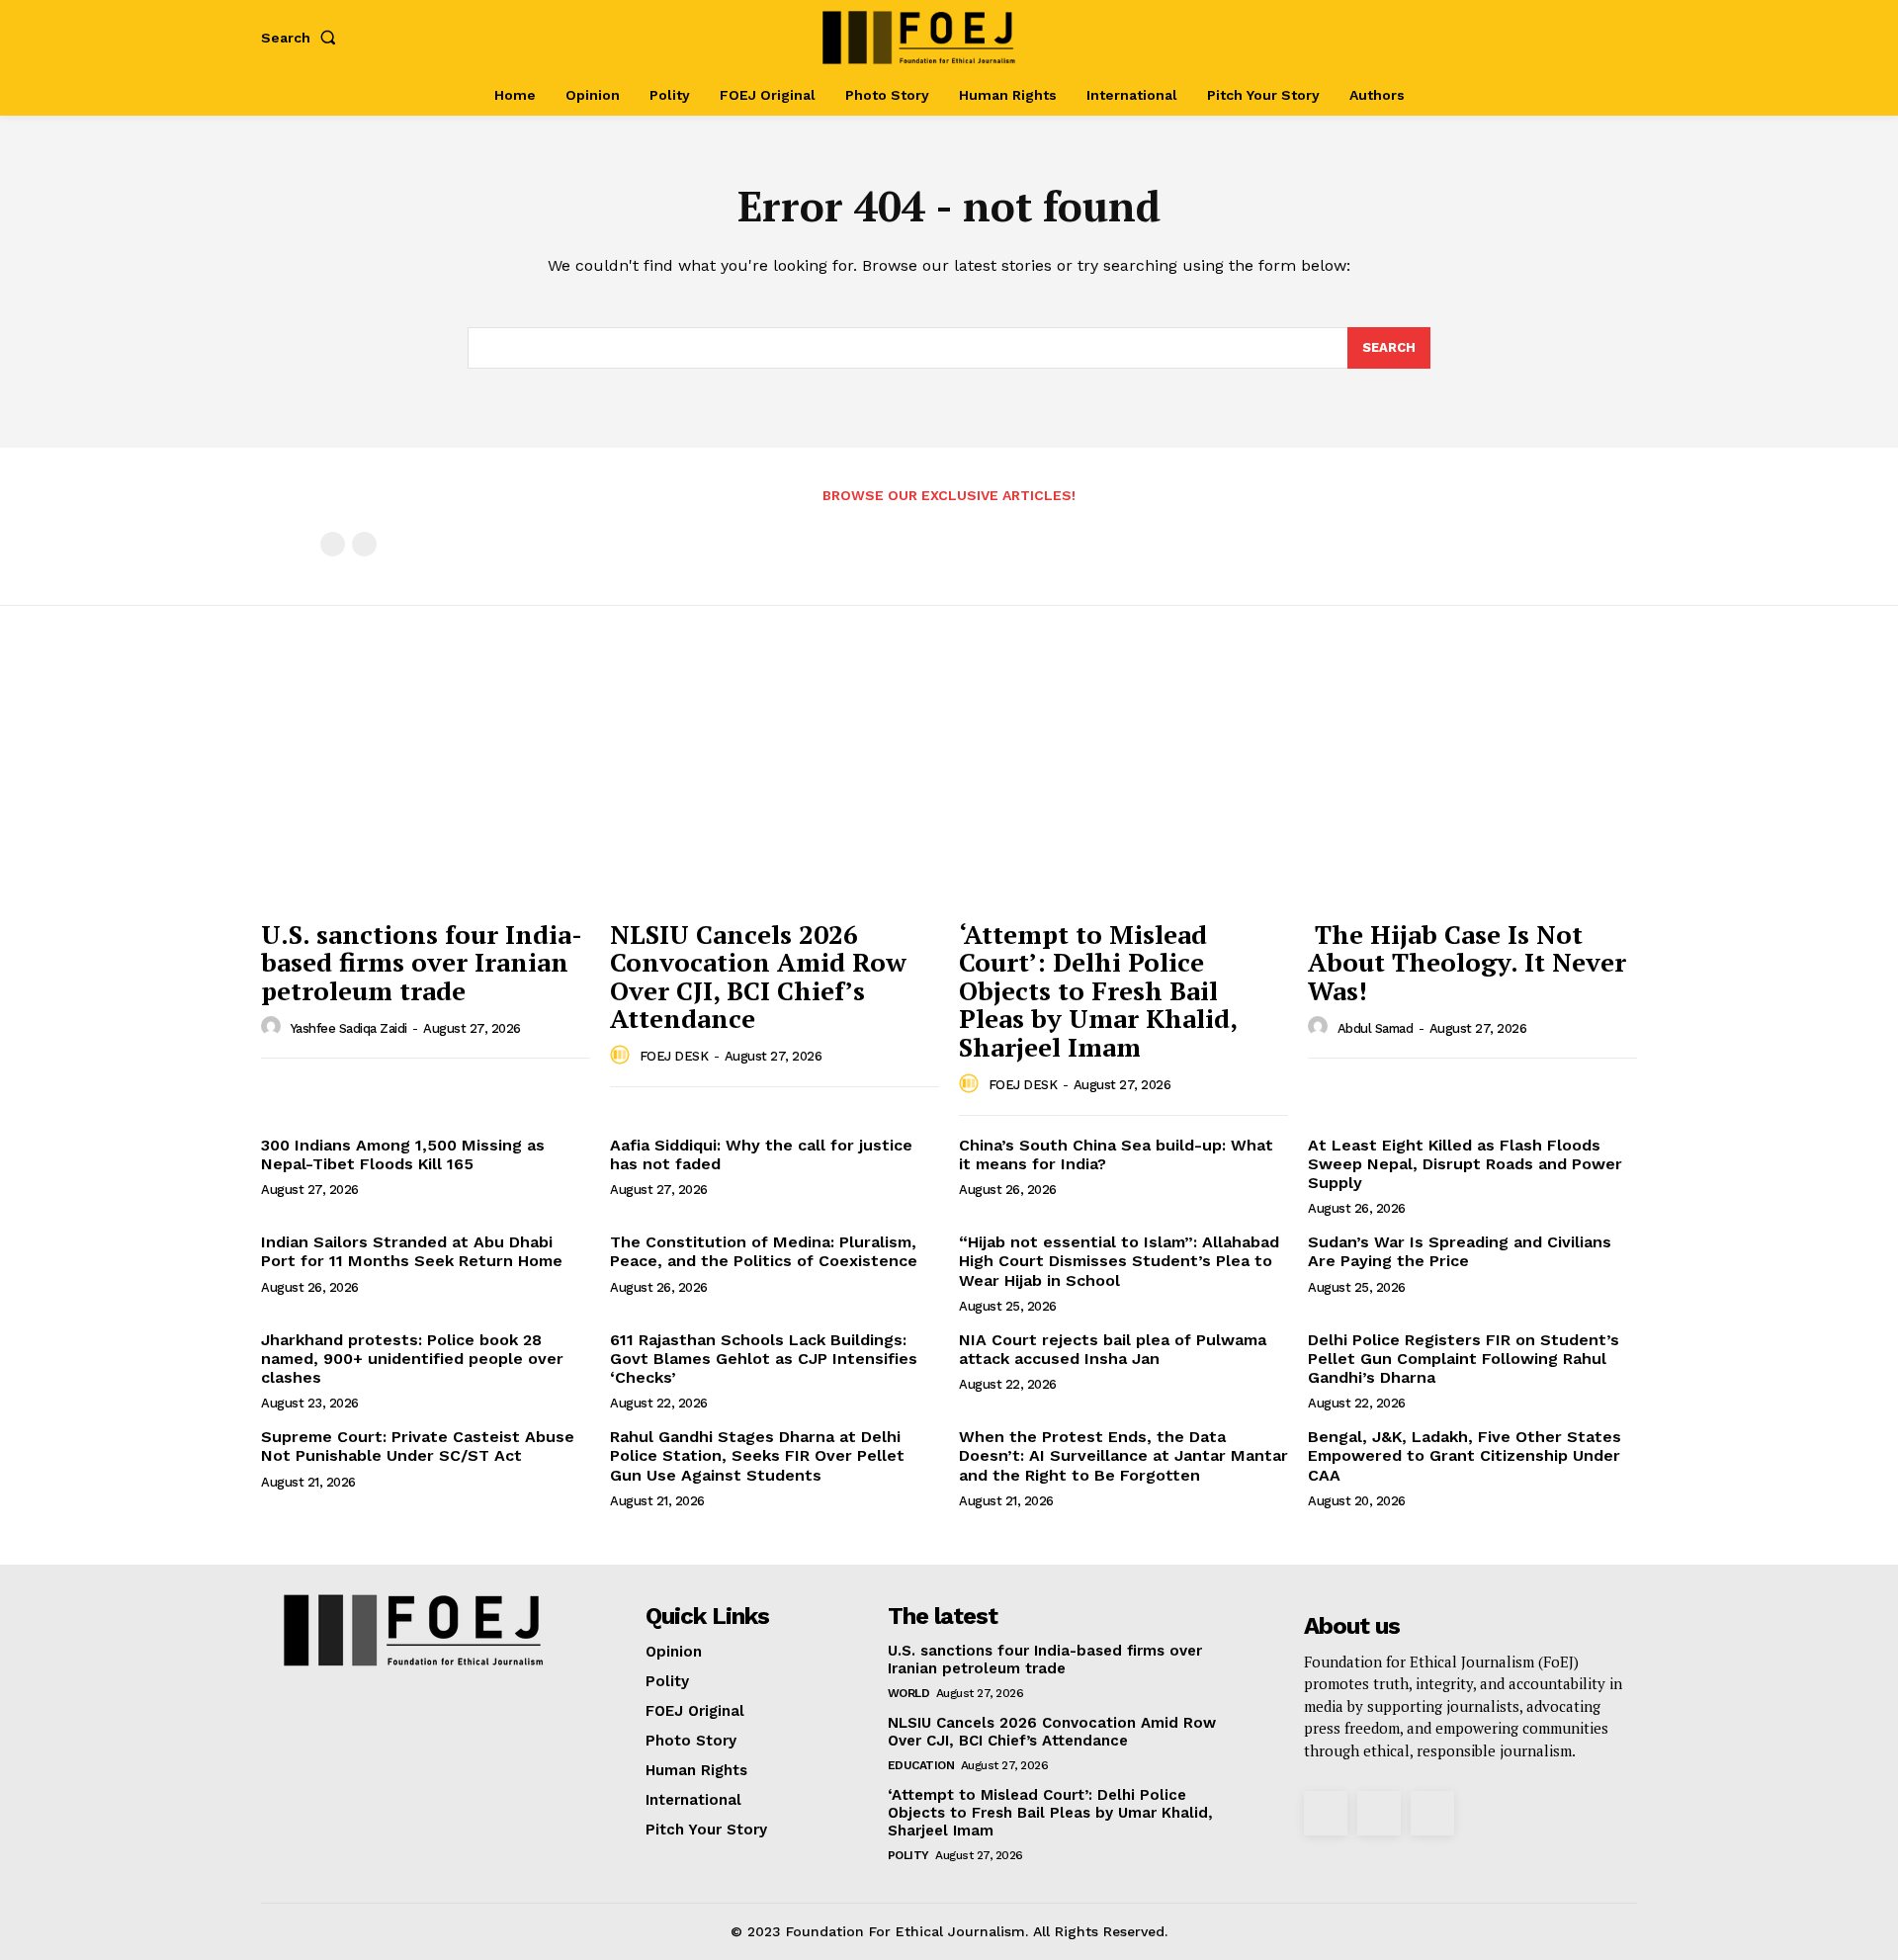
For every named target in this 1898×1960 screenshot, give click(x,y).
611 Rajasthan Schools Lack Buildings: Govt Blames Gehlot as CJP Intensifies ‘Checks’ (764, 1359)
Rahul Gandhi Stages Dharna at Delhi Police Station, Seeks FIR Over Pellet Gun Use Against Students (757, 1455)
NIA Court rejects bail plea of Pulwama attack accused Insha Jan (1113, 1349)
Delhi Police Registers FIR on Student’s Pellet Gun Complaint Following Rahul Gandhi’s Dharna (1464, 1359)
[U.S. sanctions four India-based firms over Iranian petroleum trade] (426, 785)
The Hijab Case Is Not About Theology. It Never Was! (1467, 962)
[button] (302, 38)
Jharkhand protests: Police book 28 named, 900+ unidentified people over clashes (412, 1359)
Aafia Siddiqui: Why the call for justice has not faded (761, 1154)
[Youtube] (1616, 37)
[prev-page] (333, 544)
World (909, 1693)
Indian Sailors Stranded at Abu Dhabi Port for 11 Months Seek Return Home (412, 1251)
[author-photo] (274, 1027)
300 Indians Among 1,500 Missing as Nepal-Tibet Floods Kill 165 (403, 1154)
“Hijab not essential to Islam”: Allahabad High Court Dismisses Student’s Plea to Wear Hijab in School (1119, 1261)
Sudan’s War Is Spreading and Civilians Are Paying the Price (1460, 1251)
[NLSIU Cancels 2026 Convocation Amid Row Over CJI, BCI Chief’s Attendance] (775, 785)
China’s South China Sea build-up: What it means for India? (1116, 1154)
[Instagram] (1552, 37)
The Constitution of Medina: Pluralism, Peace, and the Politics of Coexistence (766, 1251)
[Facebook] (1520, 37)
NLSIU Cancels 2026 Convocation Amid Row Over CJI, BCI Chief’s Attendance (758, 977)
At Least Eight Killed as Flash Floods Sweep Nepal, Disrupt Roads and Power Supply (1465, 1164)
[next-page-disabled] (364, 544)
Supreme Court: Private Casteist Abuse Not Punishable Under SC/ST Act (418, 1446)
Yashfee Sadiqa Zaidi (349, 1028)
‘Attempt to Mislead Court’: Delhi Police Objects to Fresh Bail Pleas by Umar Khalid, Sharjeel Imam (1098, 990)
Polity (908, 1855)
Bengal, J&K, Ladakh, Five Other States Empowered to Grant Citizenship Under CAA (1465, 1455)
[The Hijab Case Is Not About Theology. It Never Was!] (1472, 785)
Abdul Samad (1376, 1028)
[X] (1584, 37)
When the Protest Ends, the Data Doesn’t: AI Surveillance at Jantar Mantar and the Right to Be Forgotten (1123, 1455)
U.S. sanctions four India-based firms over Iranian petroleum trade (422, 962)
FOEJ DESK (674, 1056)
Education (921, 1765)
